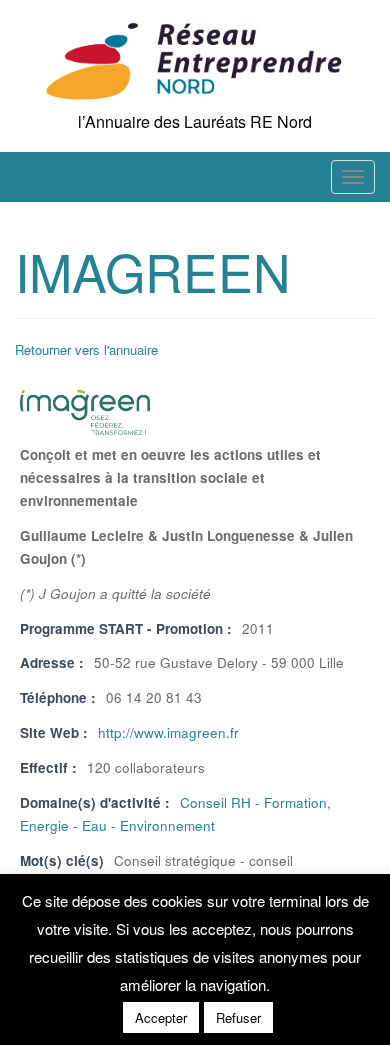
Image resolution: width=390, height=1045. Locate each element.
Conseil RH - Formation (253, 802)
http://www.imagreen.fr (168, 732)
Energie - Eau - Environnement (117, 825)
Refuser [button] (238, 1017)
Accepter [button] (161, 1017)
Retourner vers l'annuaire (86, 349)
